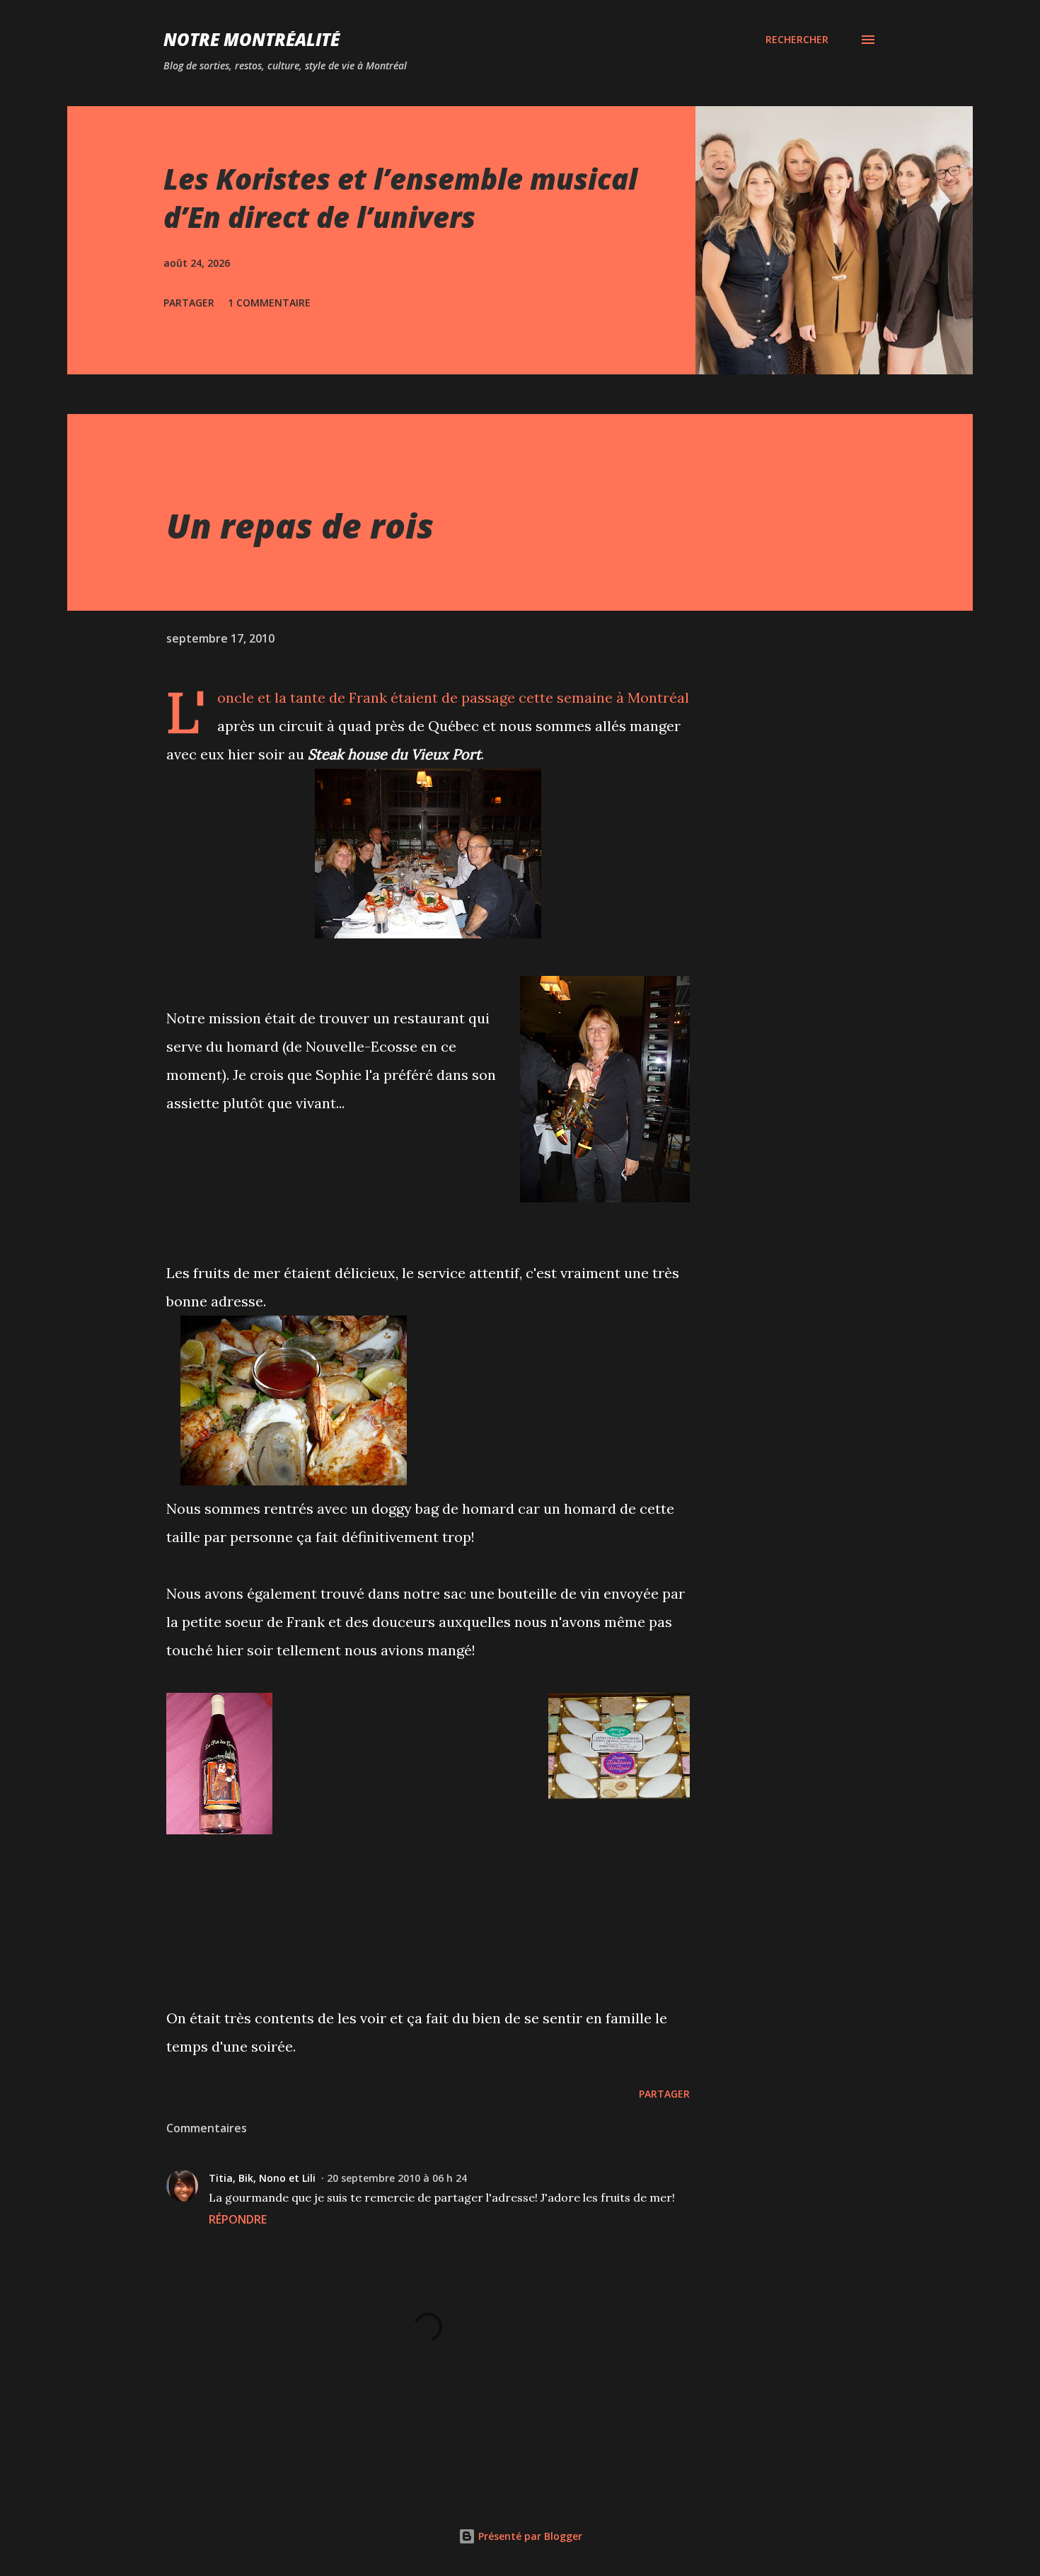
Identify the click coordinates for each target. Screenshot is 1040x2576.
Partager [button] (189, 303)
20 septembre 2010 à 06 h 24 (397, 2178)
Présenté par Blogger (529, 2536)
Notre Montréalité (252, 39)
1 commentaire (269, 303)
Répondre (238, 2219)
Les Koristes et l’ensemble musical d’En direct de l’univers (400, 197)
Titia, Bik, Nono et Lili (262, 2178)
